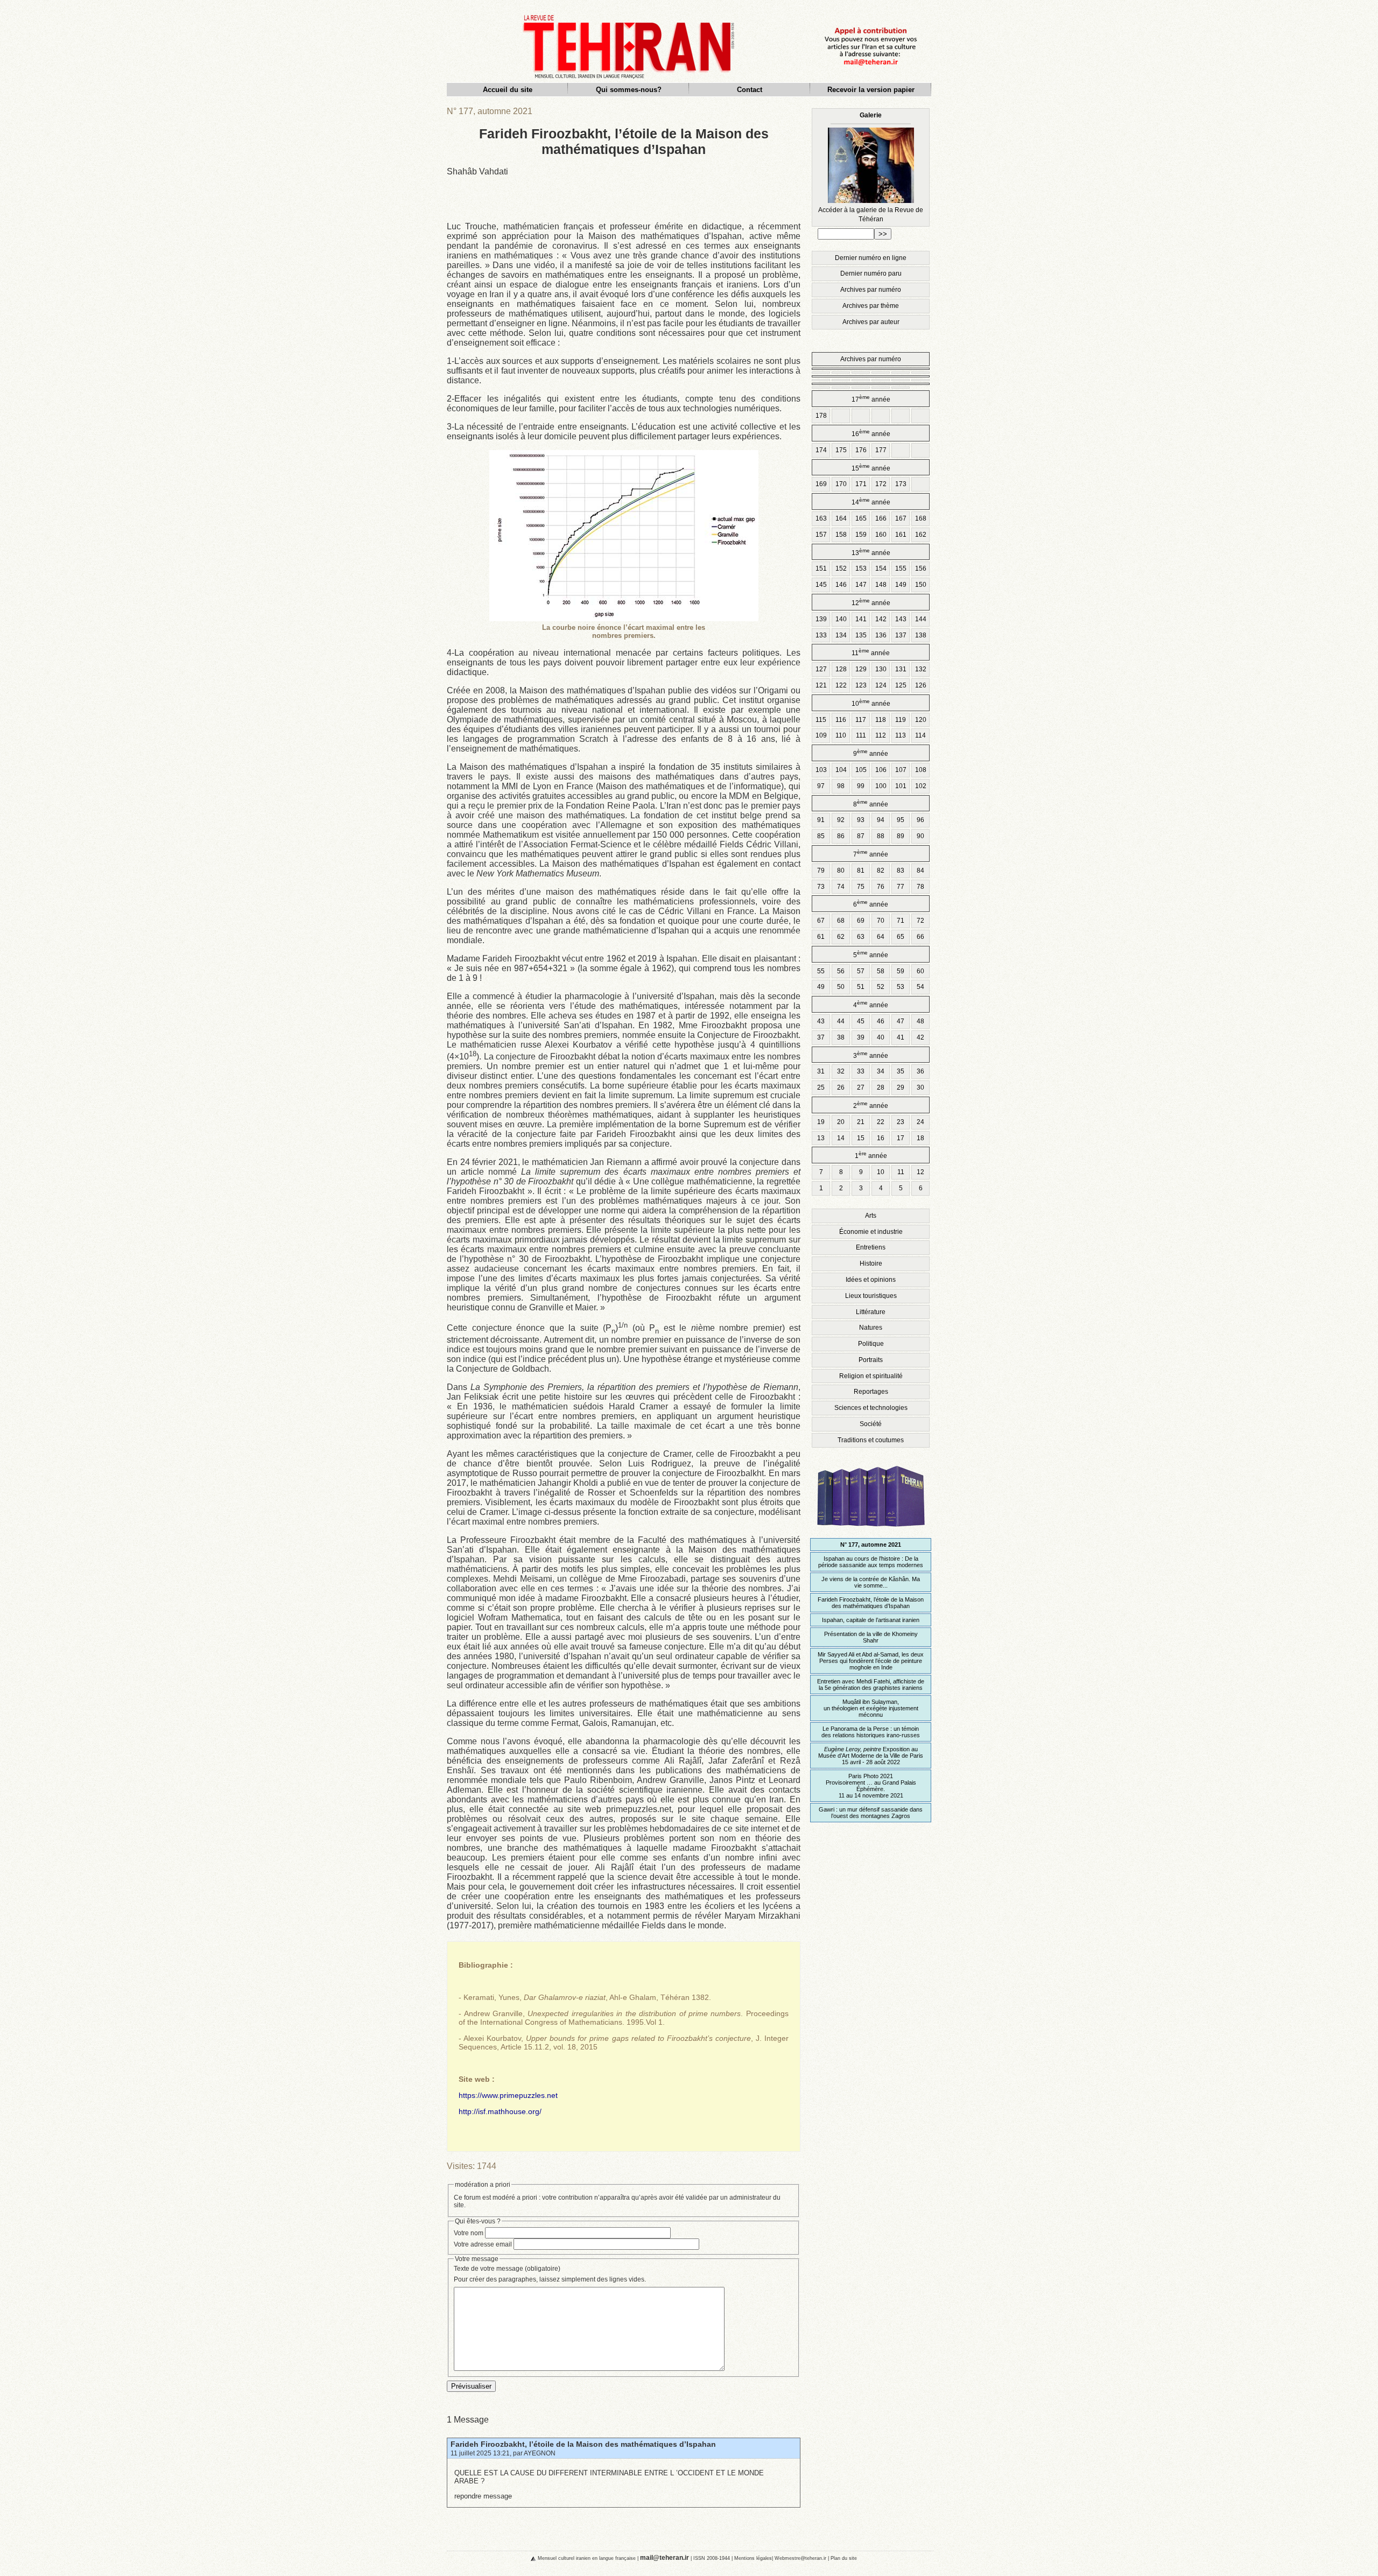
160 (881, 535)
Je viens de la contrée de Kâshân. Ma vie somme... (871, 1582)
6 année (871, 904)
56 (841, 971)
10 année (871, 703)
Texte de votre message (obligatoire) (507, 2269)
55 (821, 971)
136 (881, 635)
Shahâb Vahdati (477, 171)
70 (881, 921)
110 (841, 735)
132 (921, 669)
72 (920, 921)
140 (841, 619)
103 (821, 770)
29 (901, 1087)
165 (861, 518)
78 (920, 887)
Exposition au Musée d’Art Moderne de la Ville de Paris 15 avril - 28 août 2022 (871, 1756)
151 (821, 568)
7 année (871, 854)
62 (841, 937)
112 (881, 735)
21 (861, 1122)
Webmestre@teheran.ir (800, 2558)
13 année (871, 552)
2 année (871, 1105)
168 (921, 518)
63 (861, 937)
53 (901, 987)
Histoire (871, 1264)
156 (921, 568)
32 (841, 1071)
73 (821, 887)
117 (861, 720)
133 (821, 635)
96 (920, 820)
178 (821, 416)
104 (841, 770)
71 (901, 921)
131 (901, 669)
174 (821, 450)
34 (881, 1071)
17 (901, 1138)
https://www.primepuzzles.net (508, 2095)
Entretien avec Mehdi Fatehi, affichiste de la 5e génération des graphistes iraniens (871, 1684)
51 (861, 987)
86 (841, 836)
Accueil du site (508, 90)
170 (841, 484)
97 (821, 786)
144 (921, 619)
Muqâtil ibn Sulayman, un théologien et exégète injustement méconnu (871, 1708)
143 (901, 619)
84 (920, 871)
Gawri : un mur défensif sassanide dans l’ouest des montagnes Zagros (871, 1813)
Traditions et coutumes (871, 1440)
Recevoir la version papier (871, 90)
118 (881, 720)
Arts (871, 1216)
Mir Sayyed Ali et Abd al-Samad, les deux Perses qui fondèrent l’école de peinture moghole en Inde (871, 1661)
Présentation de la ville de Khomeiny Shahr (871, 1637)
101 (901, 786)
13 (821, 1138)
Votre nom (469, 2233)
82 (881, 871)
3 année (871, 1055)
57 (861, 971)
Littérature (871, 1312)
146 (841, 585)
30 (920, 1087)
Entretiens (871, 1247)
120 (921, 720)
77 (901, 887)
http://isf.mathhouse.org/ (500, 2111)
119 (901, 720)
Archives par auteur (871, 322)
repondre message (483, 2496)
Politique (871, 1344)
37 (821, 1037)
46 (881, 1021)
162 (921, 535)
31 (821, 1071)
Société (871, 1424)
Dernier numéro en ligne (871, 258)
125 (901, 685)
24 (920, 1122)
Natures (871, 1328)
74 (841, 887)
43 (821, 1021)
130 (881, 669)
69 (861, 921)
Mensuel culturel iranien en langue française (587, 2558)
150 (921, 585)
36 (920, 1071)
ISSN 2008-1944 (712, 2558)
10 (881, 1172)
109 (821, 735)
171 (861, 484)
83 (901, 871)
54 (920, 987)
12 (920, 1172)
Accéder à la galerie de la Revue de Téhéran (871, 167)
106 (881, 770)
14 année (871, 501)
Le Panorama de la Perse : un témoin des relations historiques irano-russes (871, 1732)
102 (921, 786)
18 (920, 1138)
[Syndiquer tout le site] (524, 2558)
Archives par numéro (871, 290)
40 (881, 1037)
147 (861, 585)
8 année (871, 803)
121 (821, 685)
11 (901, 1172)
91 (821, 820)
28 (881, 1087)
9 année (871, 753)
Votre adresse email (483, 2244)
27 (861, 1087)
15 (861, 1138)
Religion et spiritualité (871, 1376)
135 (861, 635)
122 (841, 685)
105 (861, 770)
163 (821, 518)
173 (901, 484)
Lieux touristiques (871, 1296)
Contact (750, 90)
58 (881, 971)
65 (901, 937)
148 (881, 585)
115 (821, 720)
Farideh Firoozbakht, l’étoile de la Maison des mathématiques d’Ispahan (583, 2444)
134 (841, 635)
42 (920, 1037)
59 (901, 971)
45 (861, 1021)
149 (901, 585)
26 (841, 1087)
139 (821, 619)
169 (821, 484)
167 (901, 518)
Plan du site (844, 2558)
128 (841, 669)
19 (821, 1122)
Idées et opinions (871, 1280)
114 (920, 735)
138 (921, 635)
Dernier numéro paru (871, 273)
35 (901, 1071)
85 (821, 836)
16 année (871, 433)
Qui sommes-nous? (629, 90)
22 (881, 1122)
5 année (871, 954)
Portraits (871, 1360)
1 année (871, 1155)
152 (841, 568)
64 (881, 937)
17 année (871, 399)
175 (841, 450)
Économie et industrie (871, 1232)
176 (861, 450)
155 (901, 568)
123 (861, 685)
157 (821, 535)
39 (861, 1037)
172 (881, 484)
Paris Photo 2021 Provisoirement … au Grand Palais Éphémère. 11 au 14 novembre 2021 (871, 1786)
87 (861, 836)
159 (861, 535)
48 (920, 1021)
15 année (871, 468)
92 (841, 820)
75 (861, 887)
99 (861, 786)
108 (921, 770)
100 (881, 786)
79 (821, 871)
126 (921, 685)
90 (920, 836)
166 (881, 518)
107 (901, 770)
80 (841, 871)
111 (861, 735)
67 (821, 921)
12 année (871, 602)
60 (920, 971)
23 (901, 1122)
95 (901, 820)
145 (821, 585)
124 (881, 685)
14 (841, 1138)
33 (861, 1071)
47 (901, 1021)
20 (841, 1122)
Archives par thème (871, 306)
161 (901, 535)
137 (901, 635)
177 (881, 450)
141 (861, 619)
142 (881, 619)
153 (861, 568)
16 (881, 1138)
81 (861, 871)
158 (841, 535)
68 (841, 921)
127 (821, 669)
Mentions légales (753, 2558)
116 (841, 720)
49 (821, 987)
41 (901, 1037)
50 (841, 987)
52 (881, 987)
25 (821, 1087)
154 (881, 568)
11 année (871, 652)
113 (901, 735)
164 (841, 518)
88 (881, 836)
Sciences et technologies (871, 1408)
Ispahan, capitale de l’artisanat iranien (871, 1620)
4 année (871, 1004)
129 (861, 669)
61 (821, 937)
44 (841, 1021)
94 (881, 820)
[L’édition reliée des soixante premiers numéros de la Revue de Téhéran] (871, 1531)
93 (861, 820)
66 (920, 937)
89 (901, 836)
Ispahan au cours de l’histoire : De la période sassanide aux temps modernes (871, 1562)
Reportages (871, 1392)
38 (841, 1037)
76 (881, 887)
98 (841, 786)
